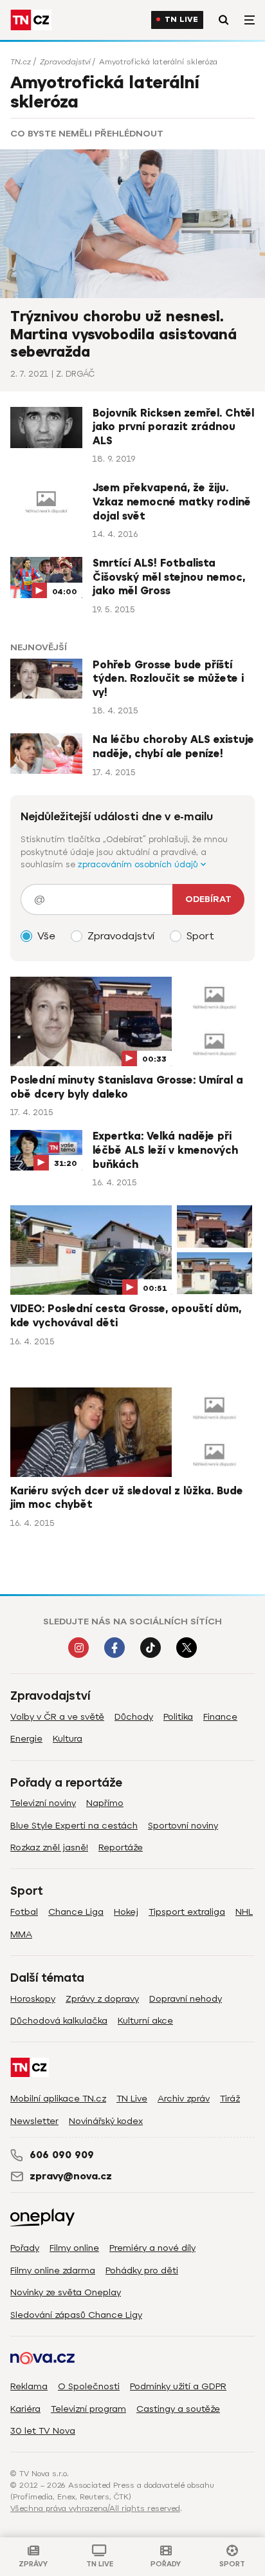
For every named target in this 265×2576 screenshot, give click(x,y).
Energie (26, 1739)
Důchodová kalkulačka (59, 2021)
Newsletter (34, 2121)
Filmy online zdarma (53, 2270)
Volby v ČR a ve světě (57, 1717)
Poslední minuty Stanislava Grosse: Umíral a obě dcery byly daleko (127, 1087)
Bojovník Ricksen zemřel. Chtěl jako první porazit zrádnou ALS (173, 427)
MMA (21, 1934)
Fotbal (24, 1912)
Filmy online (74, 2248)
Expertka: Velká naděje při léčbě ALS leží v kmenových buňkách (165, 1150)
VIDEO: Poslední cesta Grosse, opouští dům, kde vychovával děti (126, 1316)
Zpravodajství (65, 62)
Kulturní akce (145, 2021)
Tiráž (230, 2099)
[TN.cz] (31, 20)
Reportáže (121, 1847)
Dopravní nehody (186, 1999)
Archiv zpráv (184, 2099)
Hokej (126, 1912)
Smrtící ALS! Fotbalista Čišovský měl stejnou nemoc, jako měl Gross (169, 577)
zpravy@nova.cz (71, 2176)
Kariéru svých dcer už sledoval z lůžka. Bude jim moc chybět (127, 1498)
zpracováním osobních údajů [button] (139, 864)
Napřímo (105, 1803)
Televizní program (88, 2409)
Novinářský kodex (106, 2121)
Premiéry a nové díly (152, 2248)
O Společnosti (89, 2386)
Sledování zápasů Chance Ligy (76, 2315)
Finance (220, 1717)
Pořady (25, 2248)
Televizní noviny (43, 1803)
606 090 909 (62, 2155)
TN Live (181, 20)
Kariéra (25, 2409)
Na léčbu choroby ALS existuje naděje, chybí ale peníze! (173, 747)
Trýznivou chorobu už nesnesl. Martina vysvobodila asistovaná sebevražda (123, 334)
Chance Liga (76, 1912)
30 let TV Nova (43, 2431)
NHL (244, 1912)
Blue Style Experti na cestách (74, 1826)
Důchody (134, 1717)
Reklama (29, 2386)
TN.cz (21, 62)
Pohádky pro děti (142, 2270)
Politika (178, 1717)
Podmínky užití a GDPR (178, 2386)
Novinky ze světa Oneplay (66, 2292)
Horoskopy (33, 1999)
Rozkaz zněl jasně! (49, 1847)
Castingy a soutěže (178, 2409)
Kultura (68, 1739)
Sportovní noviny (183, 1826)
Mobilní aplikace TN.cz (58, 2099)
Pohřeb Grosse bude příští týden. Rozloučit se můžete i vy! (168, 679)
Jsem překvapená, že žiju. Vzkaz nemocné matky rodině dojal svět (172, 502)
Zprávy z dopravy (102, 1999)
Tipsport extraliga (187, 1912)
